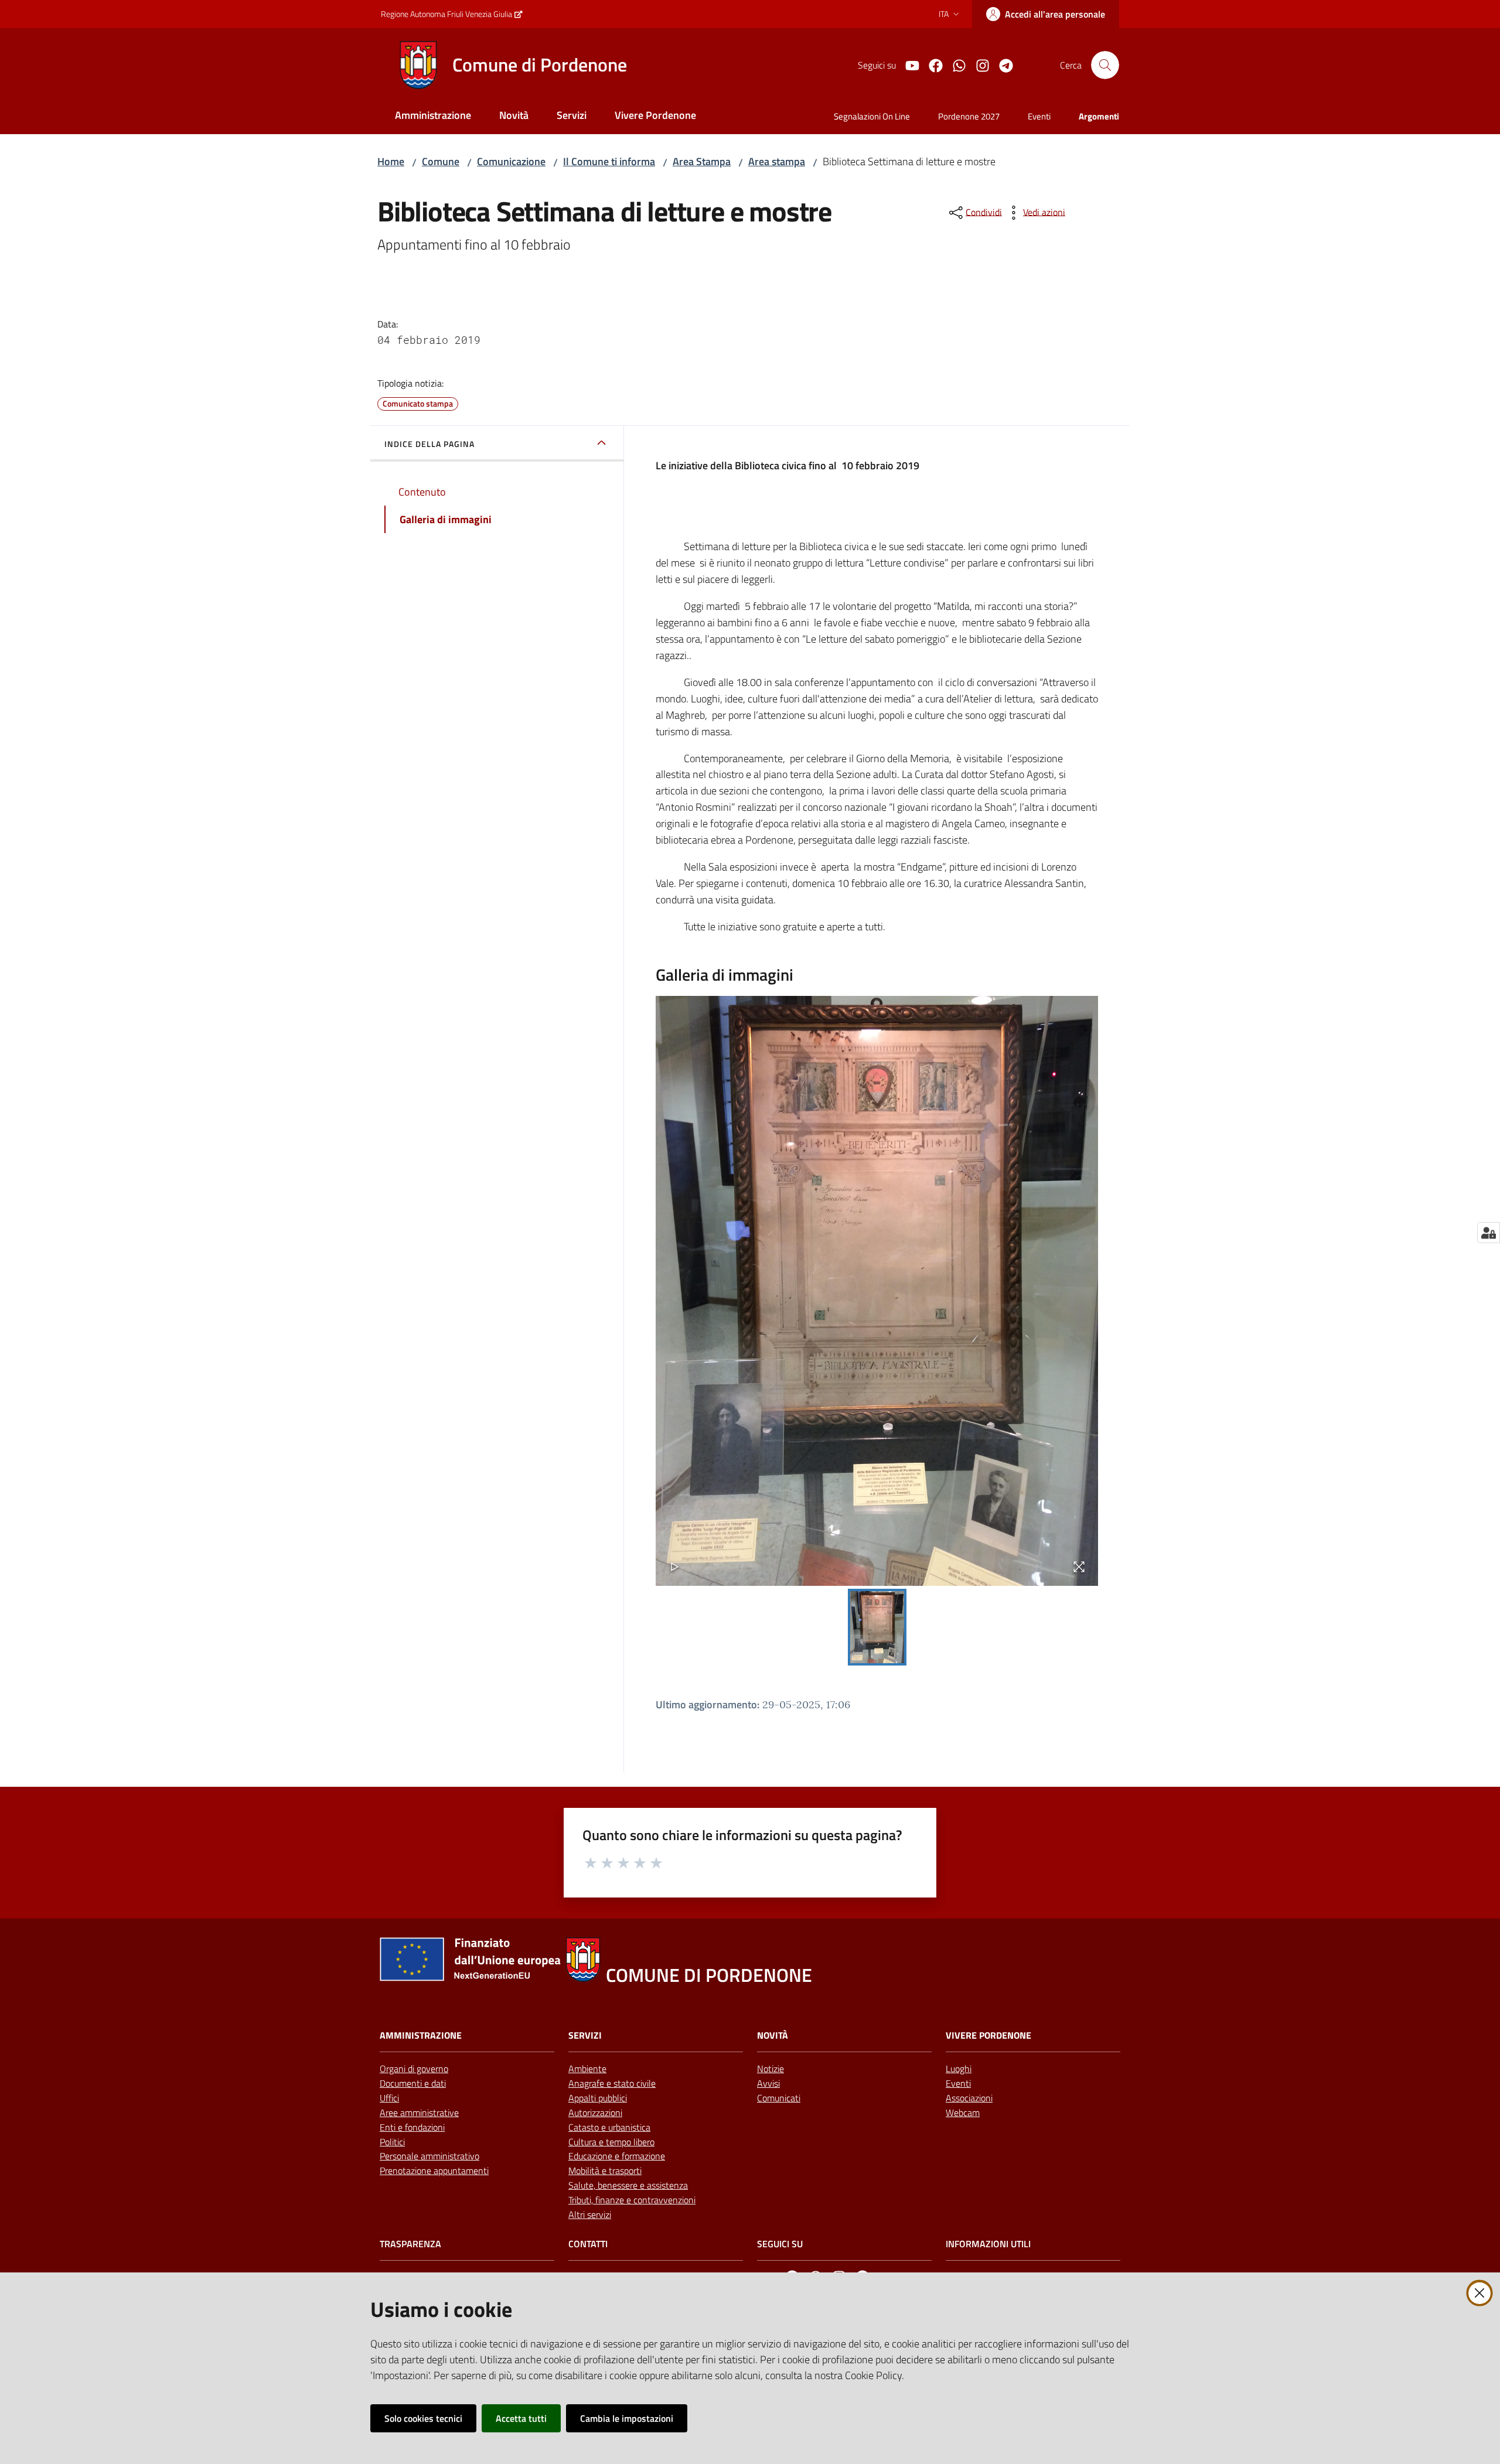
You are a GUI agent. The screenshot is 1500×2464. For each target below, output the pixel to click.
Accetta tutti (521, 2418)
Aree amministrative (419, 2113)
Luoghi (959, 2069)
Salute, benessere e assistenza (628, 2185)
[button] (1105, 65)
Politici (392, 2142)
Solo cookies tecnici (423, 2418)
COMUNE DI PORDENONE (709, 1975)
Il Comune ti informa (609, 161)
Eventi (958, 2083)
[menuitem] (433, 116)
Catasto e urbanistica (609, 2127)
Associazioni (969, 2098)
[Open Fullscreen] (1079, 1567)
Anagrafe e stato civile (612, 2083)
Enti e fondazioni (412, 2127)
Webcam (963, 2113)
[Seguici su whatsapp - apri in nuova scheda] (954, 64)
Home (391, 161)
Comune (441, 161)
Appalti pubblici (598, 2098)
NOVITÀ (773, 2035)
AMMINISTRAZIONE (421, 2035)
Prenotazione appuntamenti (434, 2170)
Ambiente (587, 2069)
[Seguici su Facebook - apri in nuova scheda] (931, 64)
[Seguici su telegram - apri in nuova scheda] (1001, 64)
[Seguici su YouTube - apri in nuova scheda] (908, 64)
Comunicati (779, 2098)
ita (944, 14)
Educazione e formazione (617, 2156)
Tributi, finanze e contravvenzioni (632, 2200)
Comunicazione (511, 161)
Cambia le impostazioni (627, 2418)
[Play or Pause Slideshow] (675, 1567)
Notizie (771, 2069)
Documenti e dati (413, 2083)
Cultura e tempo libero (611, 2142)
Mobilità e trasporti (605, 2170)
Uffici (389, 2098)
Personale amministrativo (429, 2156)
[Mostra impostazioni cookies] (1489, 1233)
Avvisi (768, 2083)
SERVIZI (585, 2035)
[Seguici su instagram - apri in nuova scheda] (978, 64)
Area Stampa (702, 161)
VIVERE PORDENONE (988, 2035)
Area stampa (777, 161)
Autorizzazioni (595, 2113)
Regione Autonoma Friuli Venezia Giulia (446, 14)
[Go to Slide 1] (877, 1627)
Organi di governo (414, 2069)
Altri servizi (590, 2214)
